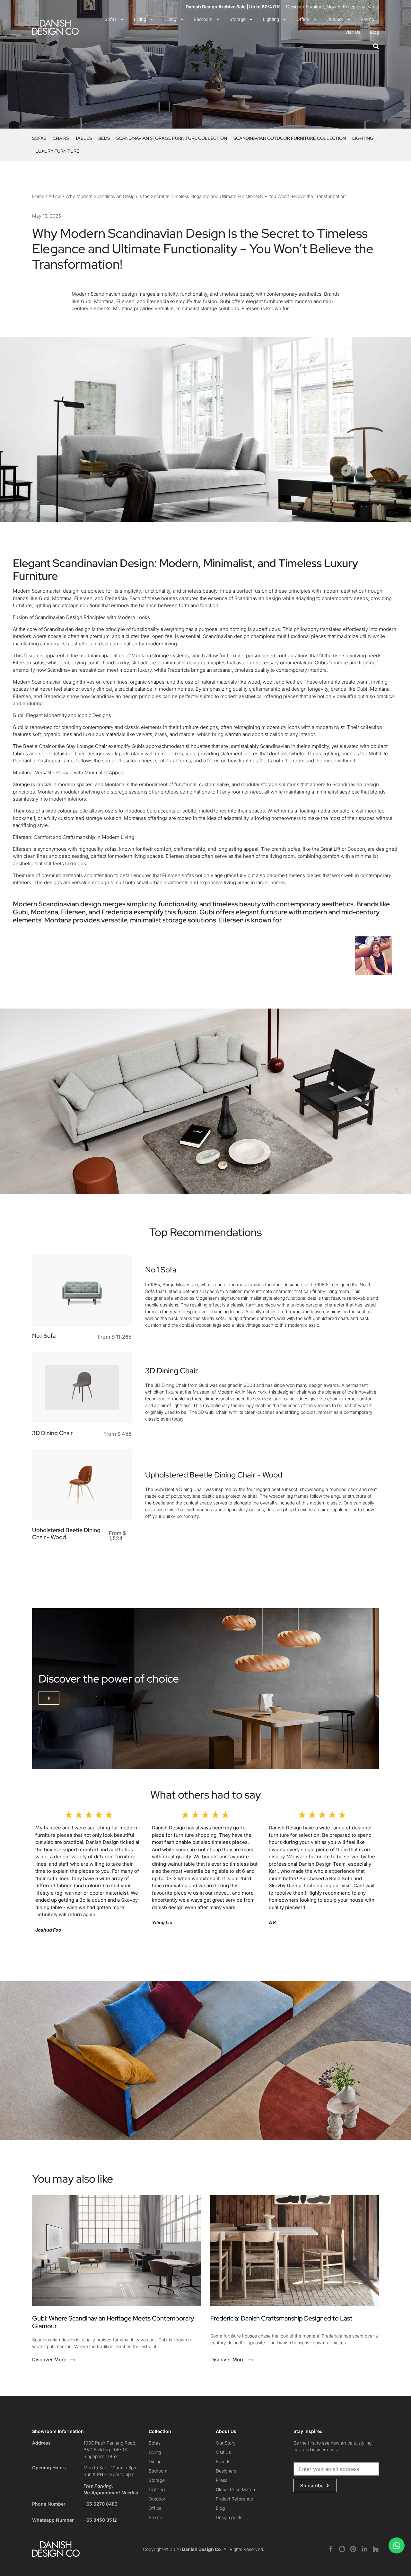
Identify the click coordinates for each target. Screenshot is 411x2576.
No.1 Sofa (44, 1336)
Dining (170, 19)
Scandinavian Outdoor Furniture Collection (290, 138)
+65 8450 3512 (100, 2520)
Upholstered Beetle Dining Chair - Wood (66, 1534)
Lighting (271, 19)
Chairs (61, 138)
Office (303, 19)
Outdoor (335, 19)
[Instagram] (342, 2549)
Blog (374, 32)
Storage (238, 19)
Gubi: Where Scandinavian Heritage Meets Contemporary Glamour (113, 2322)
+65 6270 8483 (101, 2504)
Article (55, 196)
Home (38, 196)
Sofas (111, 19)
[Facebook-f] (331, 2549)
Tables (83, 138)
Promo (367, 19)
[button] (49, 1698)
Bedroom (203, 19)
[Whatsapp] (397, 2545)
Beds (104, 138)
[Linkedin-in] (364, 2549)
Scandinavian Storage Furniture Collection (172, 138)
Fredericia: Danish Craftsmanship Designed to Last (281, 2318)
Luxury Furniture (57, 151)
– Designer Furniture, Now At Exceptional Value (282, 7)
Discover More (50, 2360)
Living (140, 19)
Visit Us (353, 32)
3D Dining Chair (52, 1433)
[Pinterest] (353, 2549)
